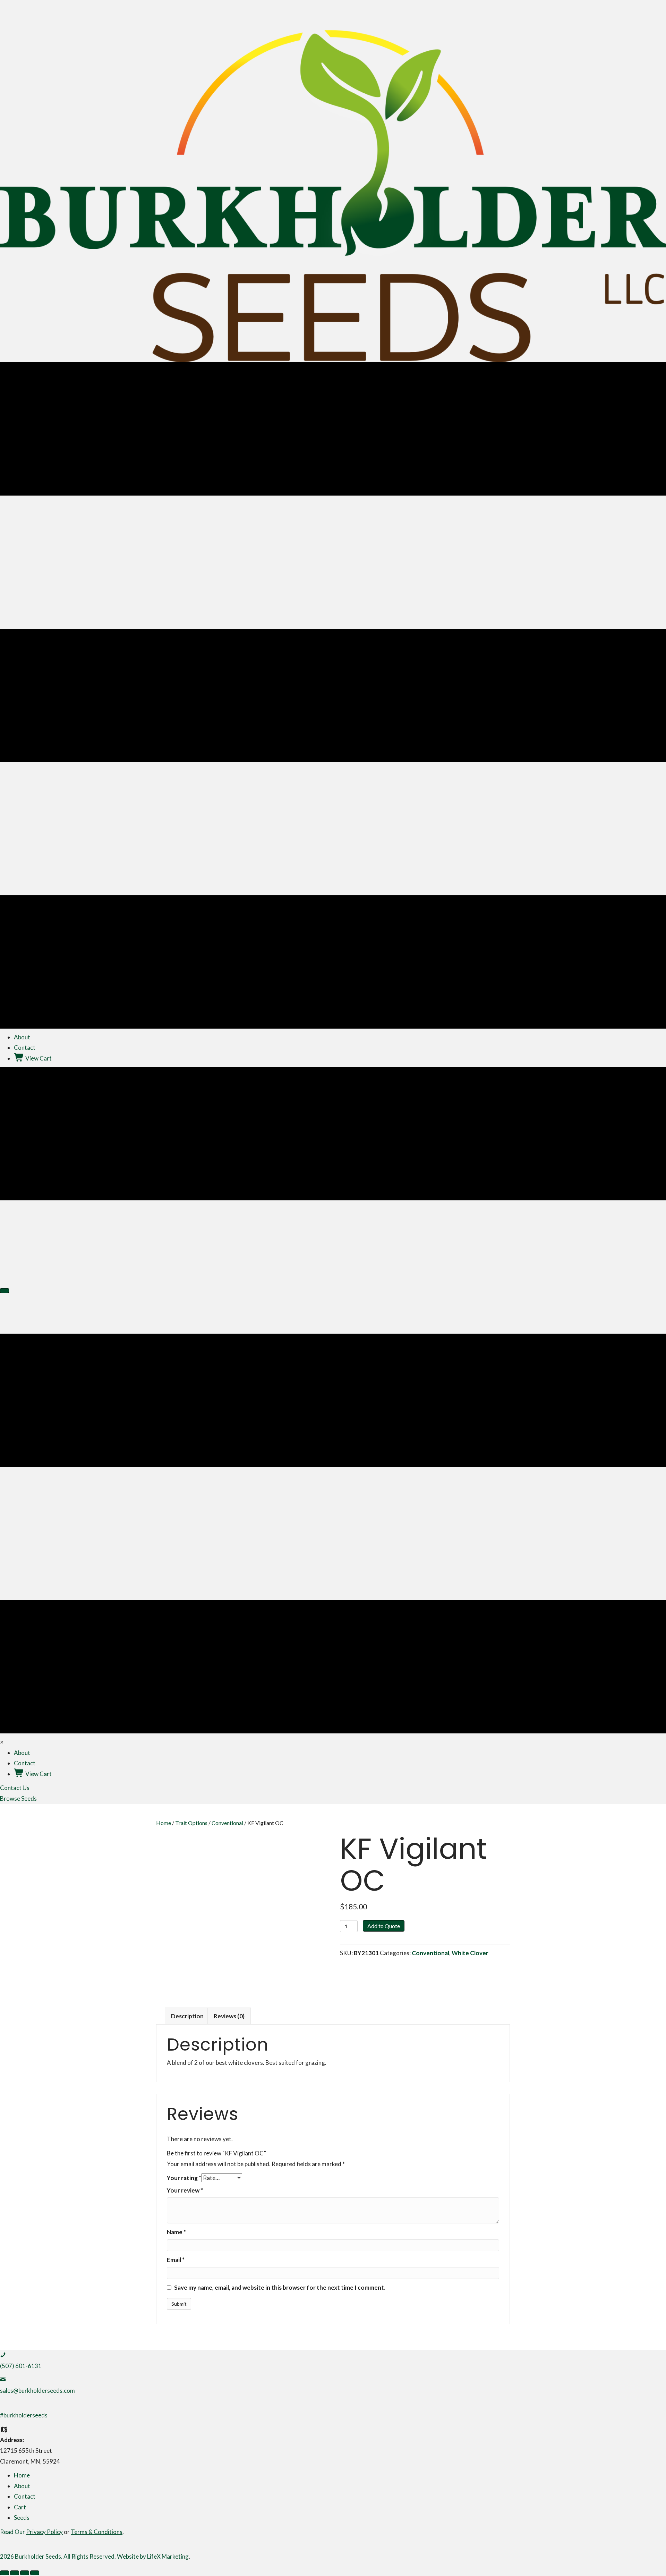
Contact (25, 2496)
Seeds (22, 2518)
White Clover (470, 1953)
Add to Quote (384, 1926)
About (22, 2486)
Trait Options (191, 1823)
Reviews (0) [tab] (229, 2016)
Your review (185, 2190)
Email (176, 2260)
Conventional (227, 1823)
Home (164, 1823)
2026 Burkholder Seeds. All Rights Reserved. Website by (74, 2556)
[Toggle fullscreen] (15, 2573)
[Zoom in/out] (5, 2573)
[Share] (25, 2573)
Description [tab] (187, 2016)
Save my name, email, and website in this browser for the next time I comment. (280, 2287)
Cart (20, 2507)
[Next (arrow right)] (5, 1291)
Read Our (31, 2532)
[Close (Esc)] (35, 2573)
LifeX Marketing (168, 2556)
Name (176, 2232)
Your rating (184, 2178)
